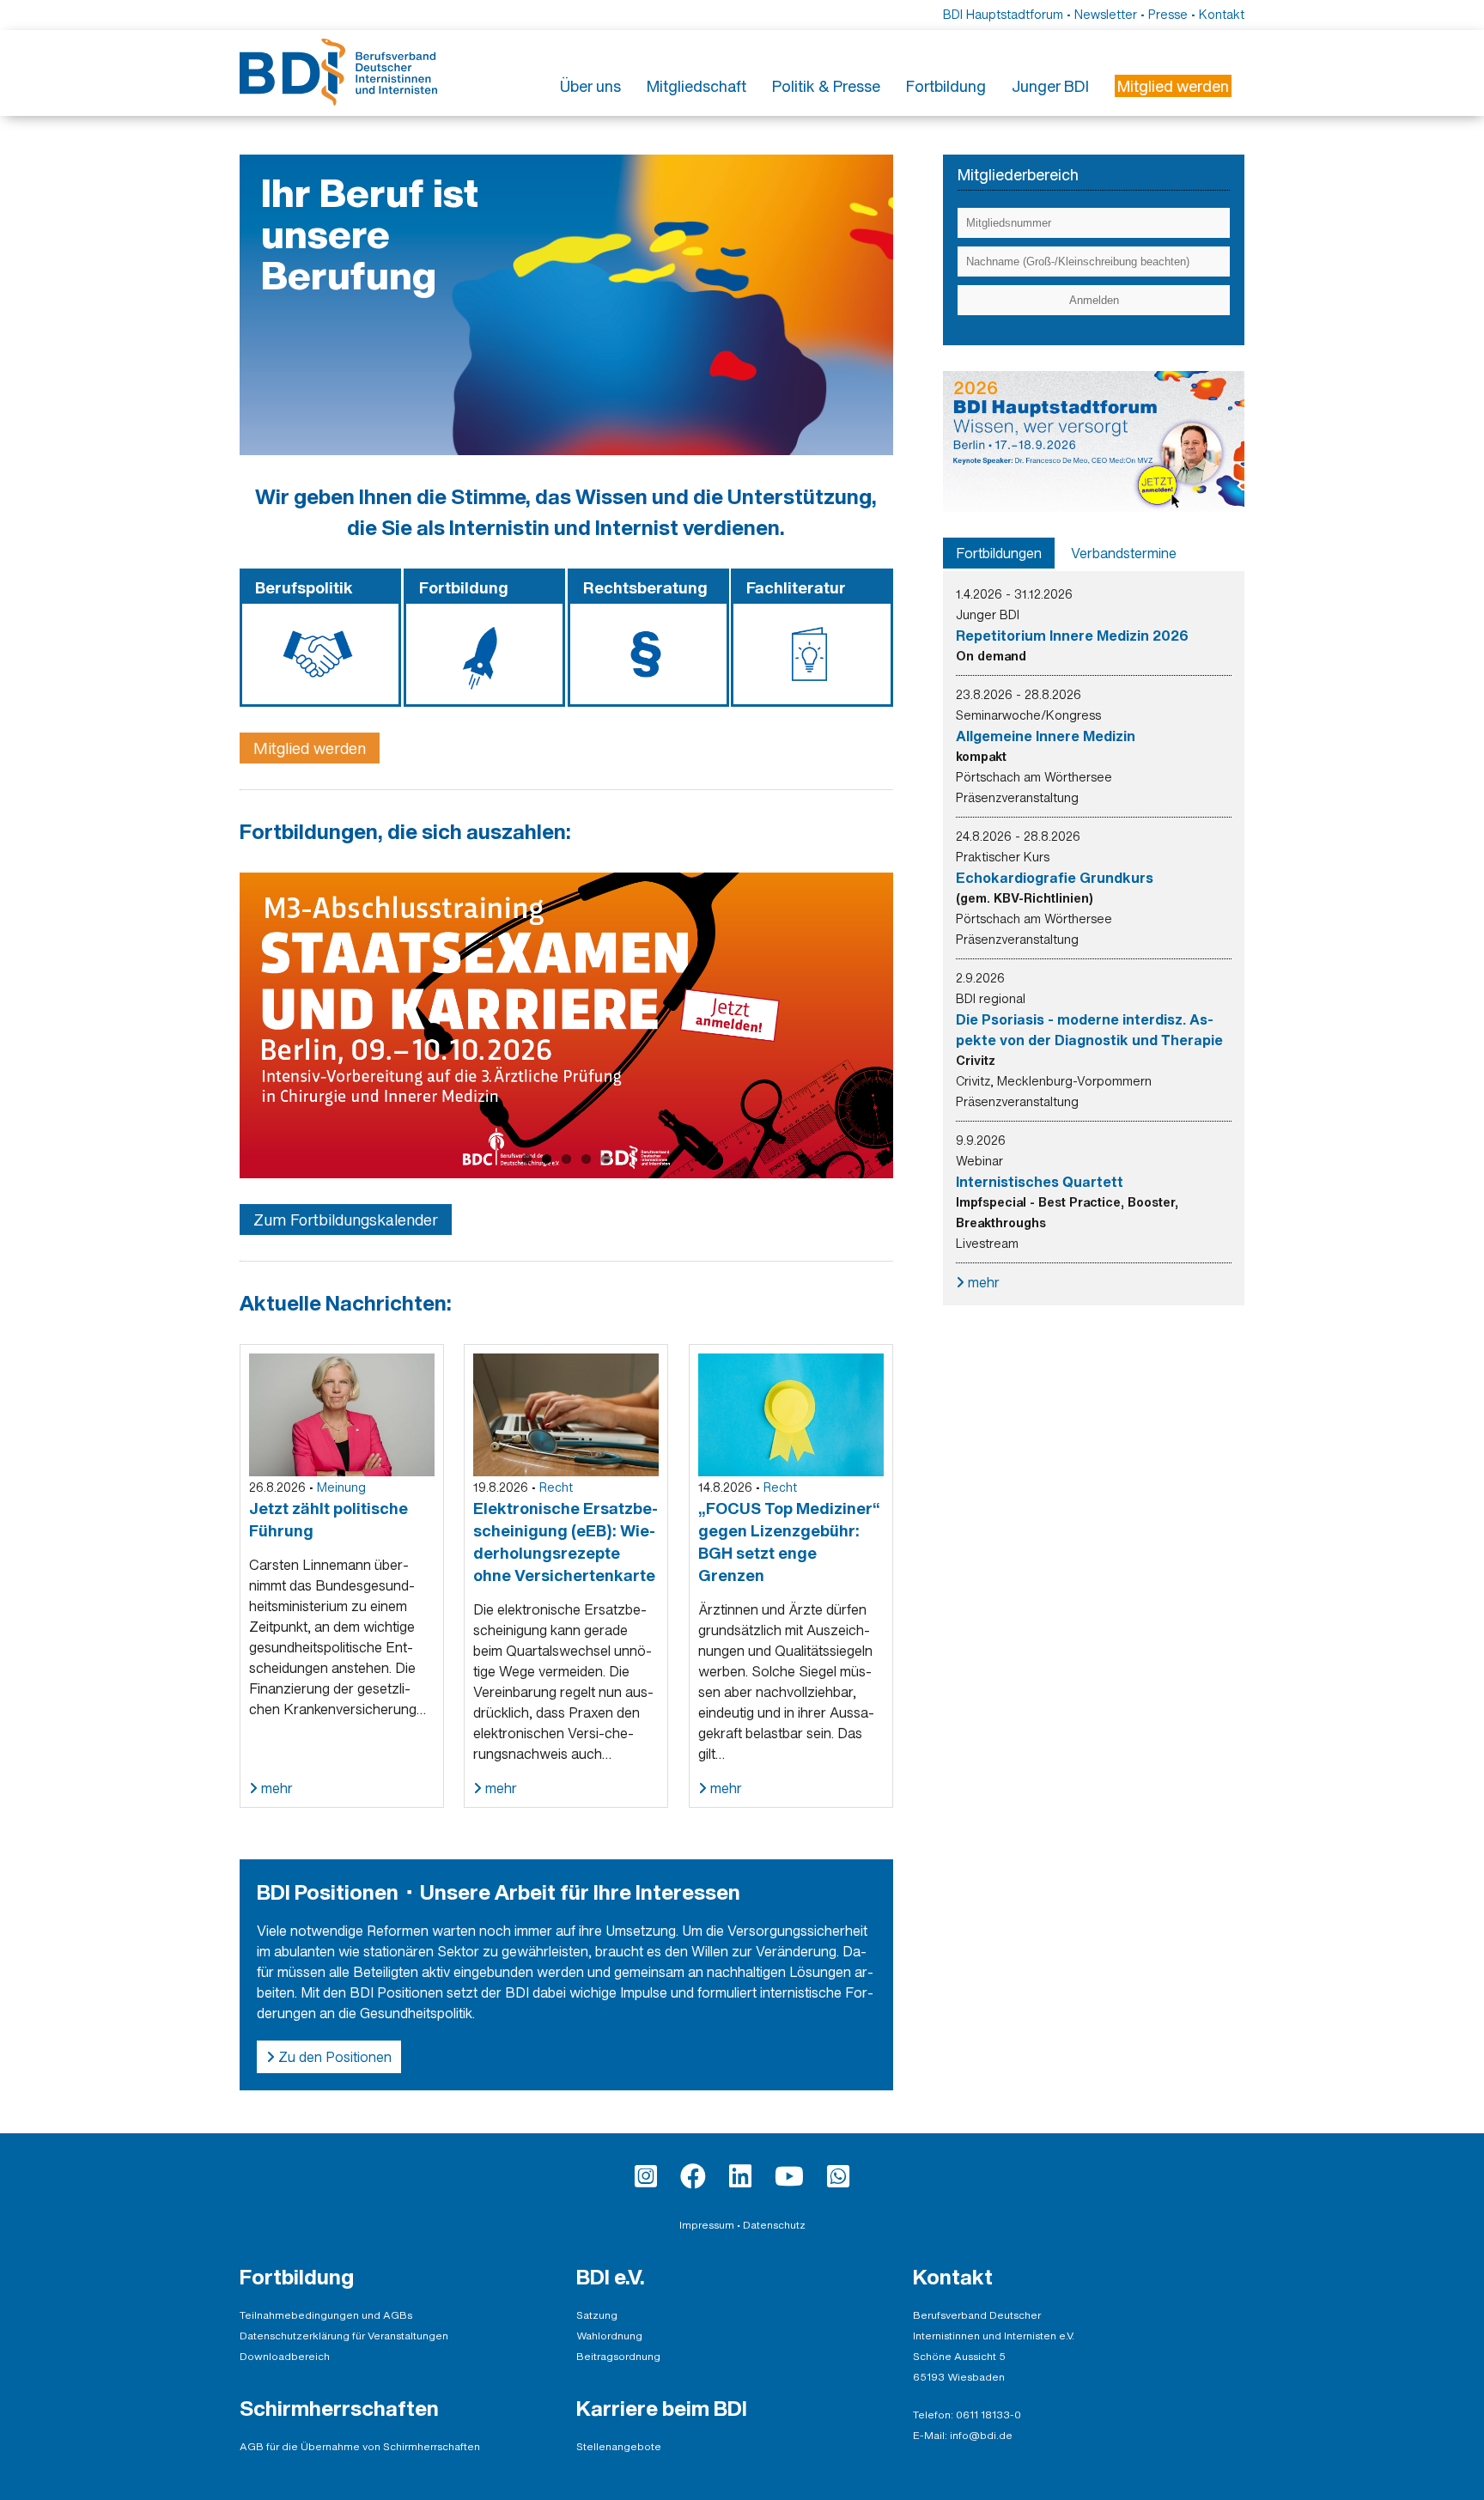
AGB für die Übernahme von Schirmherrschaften (360, 2446)
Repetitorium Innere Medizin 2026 (1072, 636)
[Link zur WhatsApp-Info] (838, 2176)
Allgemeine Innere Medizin (1046, 736)
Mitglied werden (310, 748)
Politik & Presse (826, 86)
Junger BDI (1050, 86)
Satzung (597, 2315)
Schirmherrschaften (339, 2408)
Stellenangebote (619, 2446)
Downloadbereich (285, 2356)
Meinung (341, 1487)
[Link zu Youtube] (789, 2176)
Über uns (590, 86)
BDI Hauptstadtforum (1003, 14)
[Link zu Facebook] (693, 2176)
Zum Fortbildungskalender (346, 1220)
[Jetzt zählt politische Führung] (342, 1414)
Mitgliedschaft (696, 86)
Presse (1168, 14)
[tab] (999, 553)
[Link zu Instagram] (646, 2176)
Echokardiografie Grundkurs (1055, 878)
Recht (556, 1487)
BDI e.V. (611, 2277)
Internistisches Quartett (1040, 1182)
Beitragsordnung (618, 2356)
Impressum (707, 2225)
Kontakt (1222, 14)
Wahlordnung (609, 2336)
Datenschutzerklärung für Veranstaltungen (344, 2336)
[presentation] (999, 553)
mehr (275, 1788)
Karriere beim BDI (662, 2408)
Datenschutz (774, 2225)
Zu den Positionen (333, 2057)
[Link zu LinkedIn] (740, 2176)
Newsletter (1106, 14)
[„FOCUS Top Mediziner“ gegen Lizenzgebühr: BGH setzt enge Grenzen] (791, 1414)
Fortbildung (946, 86)
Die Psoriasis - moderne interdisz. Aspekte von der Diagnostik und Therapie (1089, 1030)
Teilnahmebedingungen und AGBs (326, 2315)
